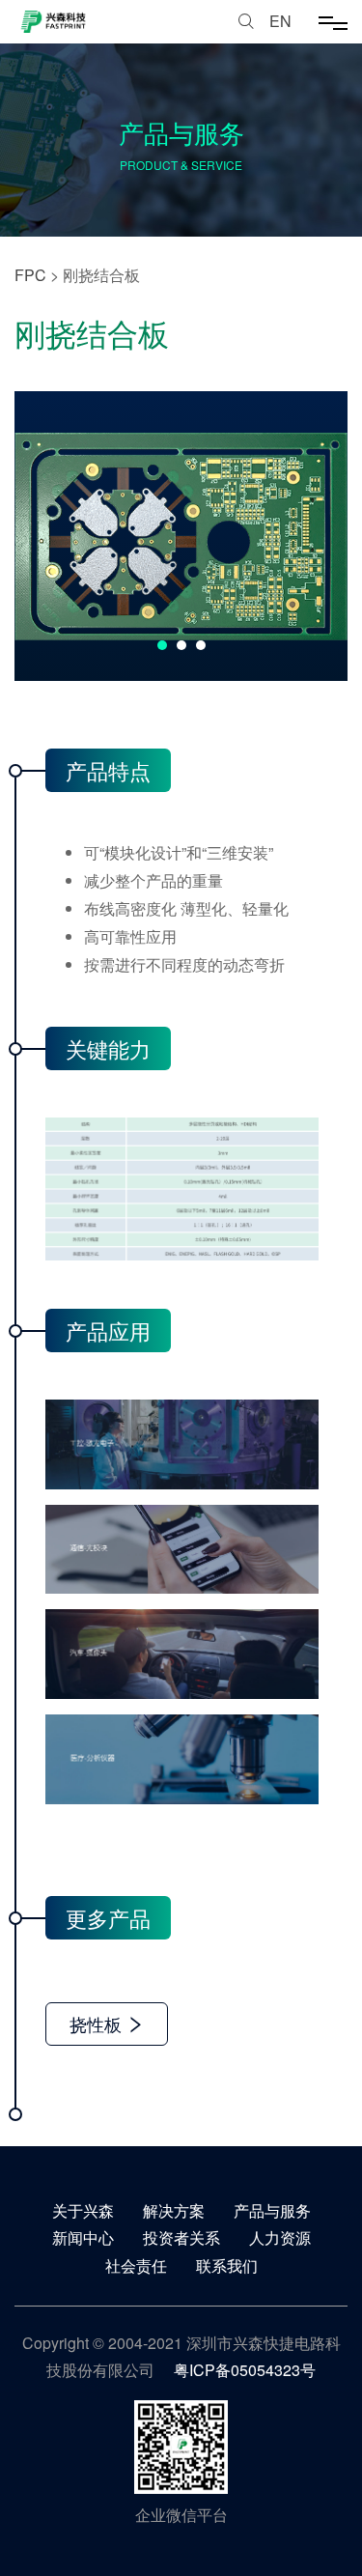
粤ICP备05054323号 (245, 2370)
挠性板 (98, 2024)
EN (280, 21)
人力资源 (280, 2237)
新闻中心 (83, 2237)
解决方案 (174, 2210)
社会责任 (136, 2265)
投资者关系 (181, 2237)
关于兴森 (83, 2210)
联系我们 (227, 2265)
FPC (30, 275)
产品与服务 (272, 2210)
